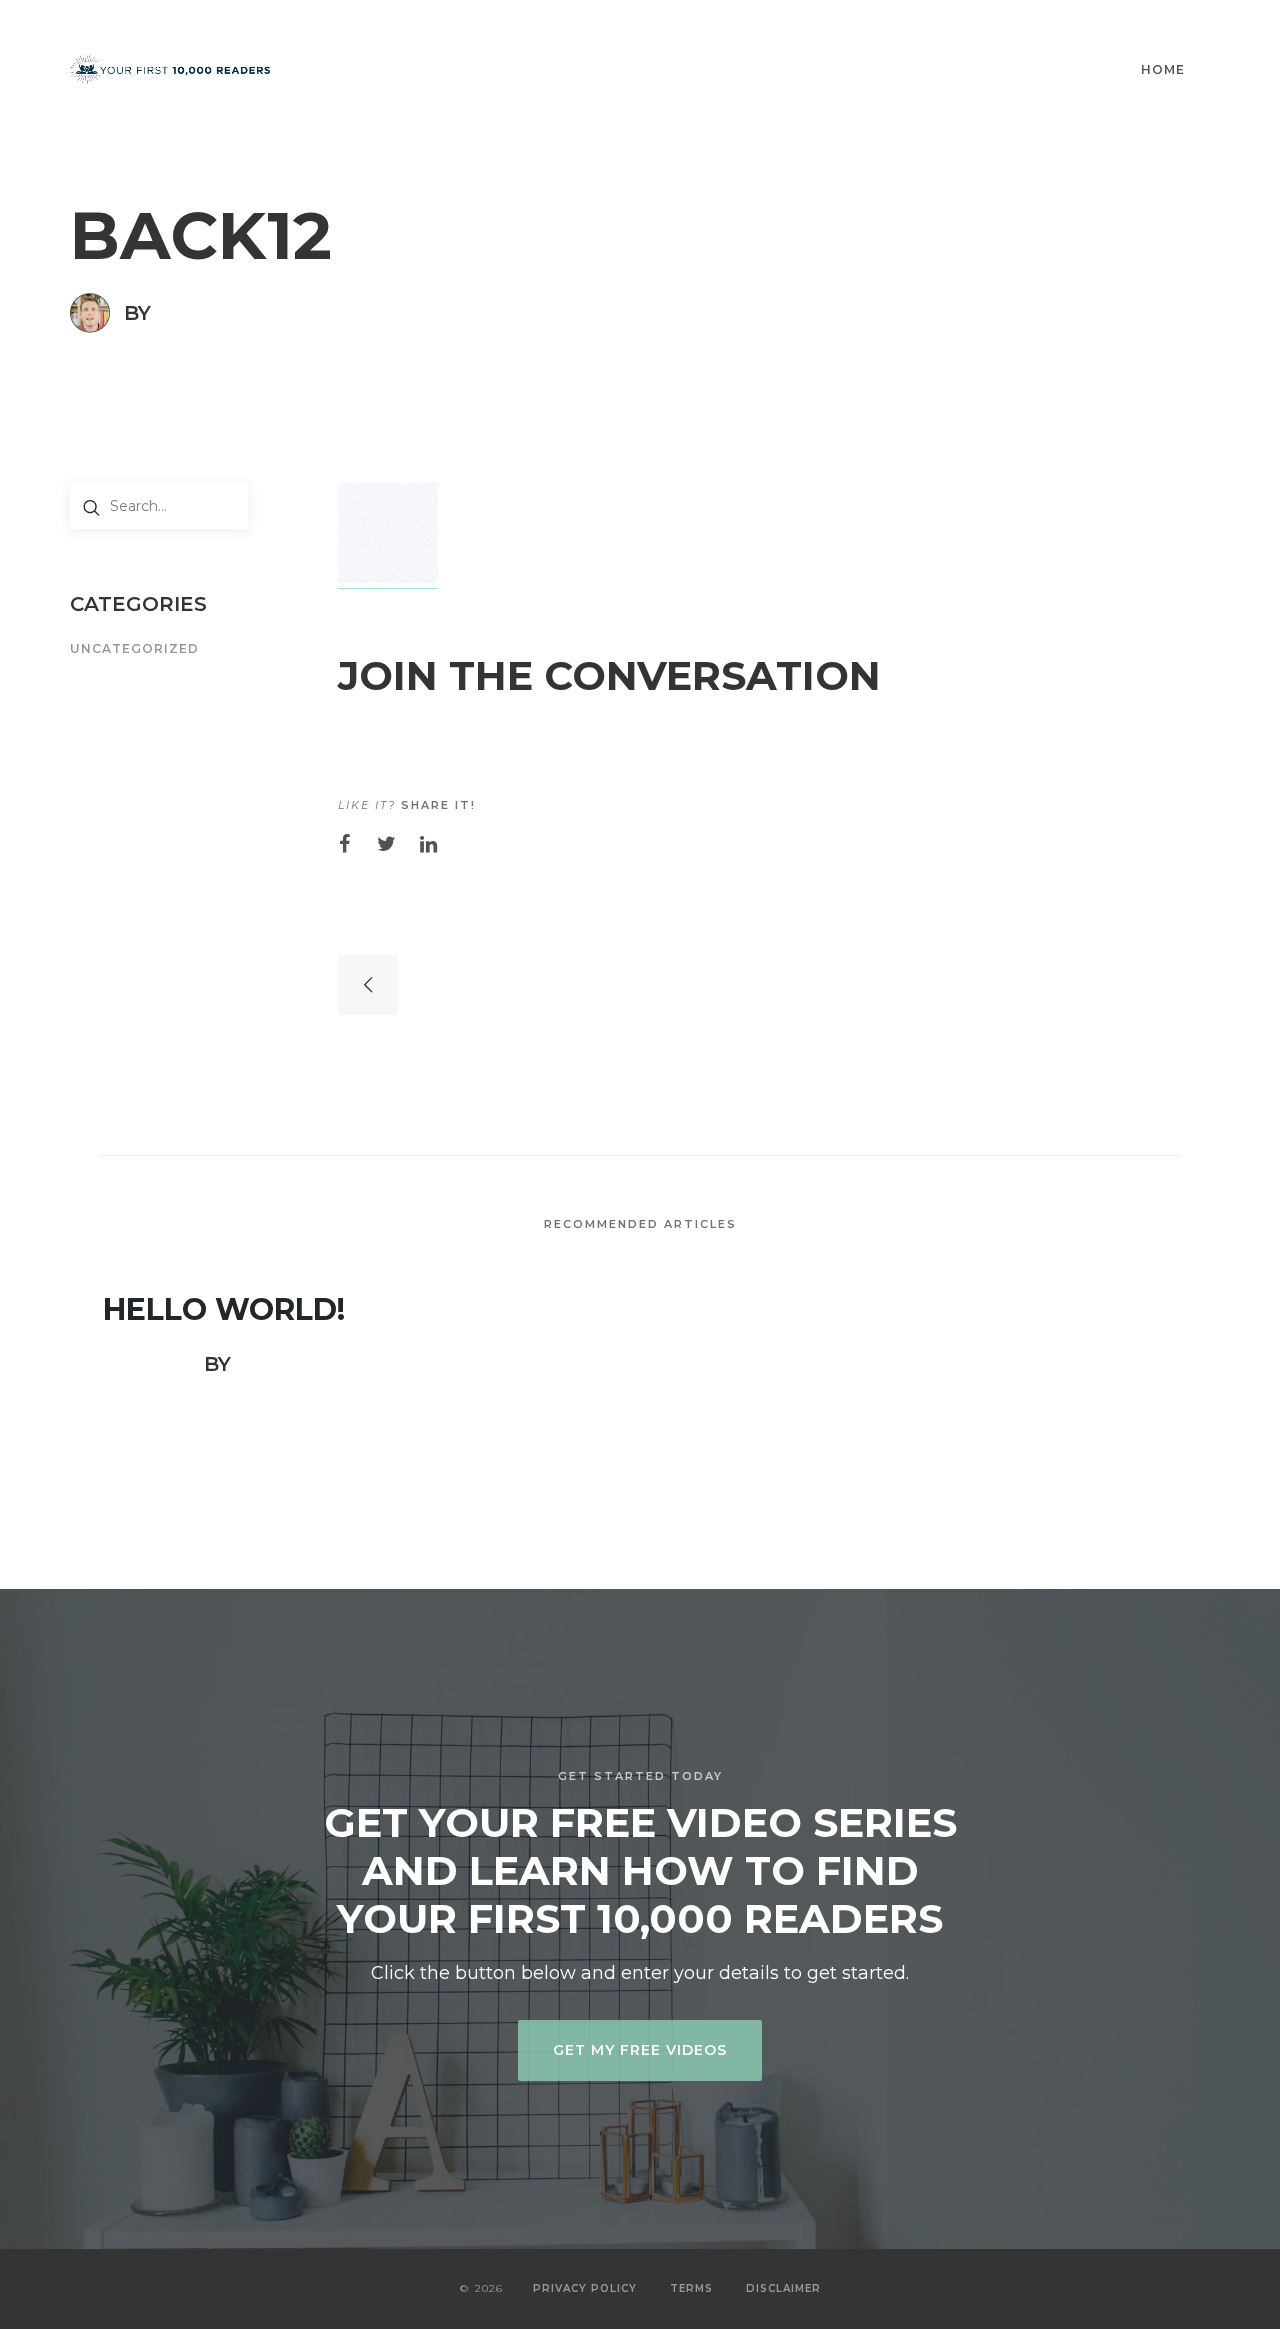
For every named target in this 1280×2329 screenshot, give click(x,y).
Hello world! (224, 1310)
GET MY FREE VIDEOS (640, 2050)
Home (1163, 69)
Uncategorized (134, 649)
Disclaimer (783, 2288)
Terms (691, 2288)
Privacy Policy (585, 2288)
